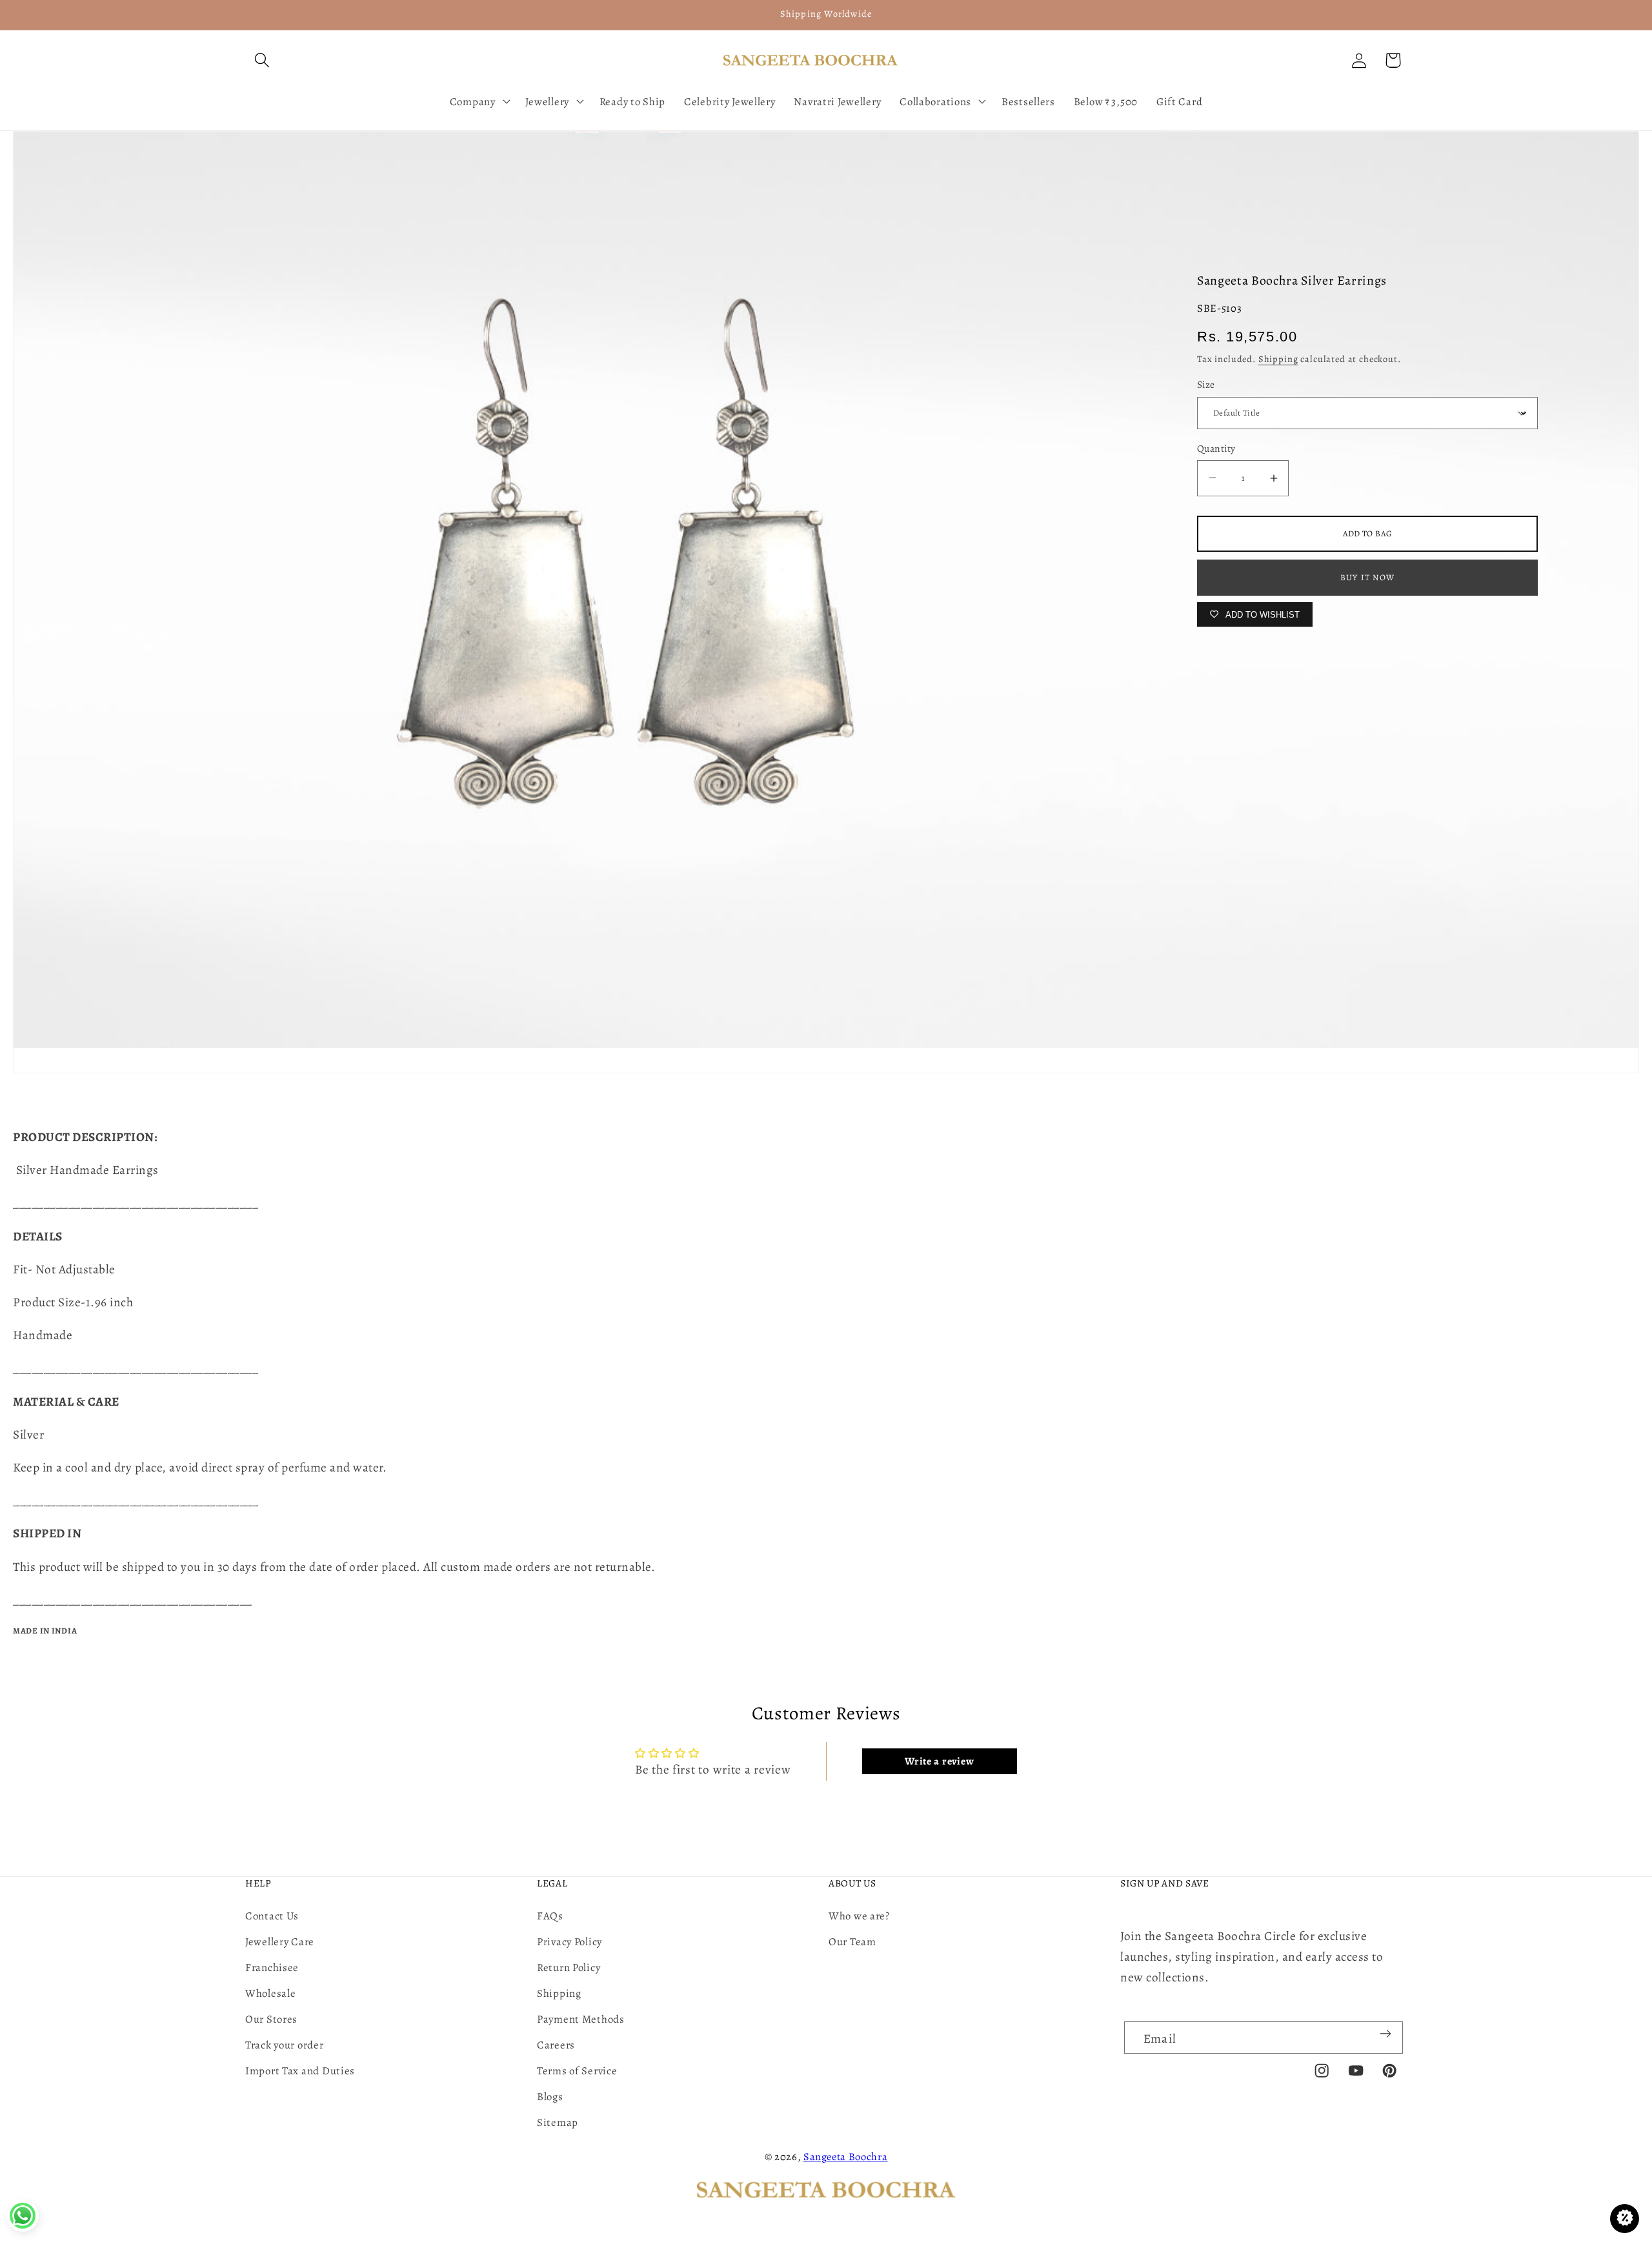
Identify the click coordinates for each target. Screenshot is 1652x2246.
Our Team (852, 1942)
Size (1206, 384)
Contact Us (272, 1916)
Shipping (1278, 359)
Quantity (1216, 448)
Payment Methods (581, 2019)
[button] (262, 60)
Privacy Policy (569, 1942)
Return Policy (569, 1968)
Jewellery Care (280, 1942)
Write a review (939, 1761)
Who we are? (859, 1916)
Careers (556, 2045)
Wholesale (270, 1993)
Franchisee (272, 1968)
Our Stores (271, 2019)
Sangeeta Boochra (846, 2157)
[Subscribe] (1385, 2034)
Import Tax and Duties (300, 2071)
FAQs (550, 1916)
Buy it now (1367, 577)
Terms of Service (577, 2071)
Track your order (285, 2045)
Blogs (550, 2097)
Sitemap (558, 2122)
